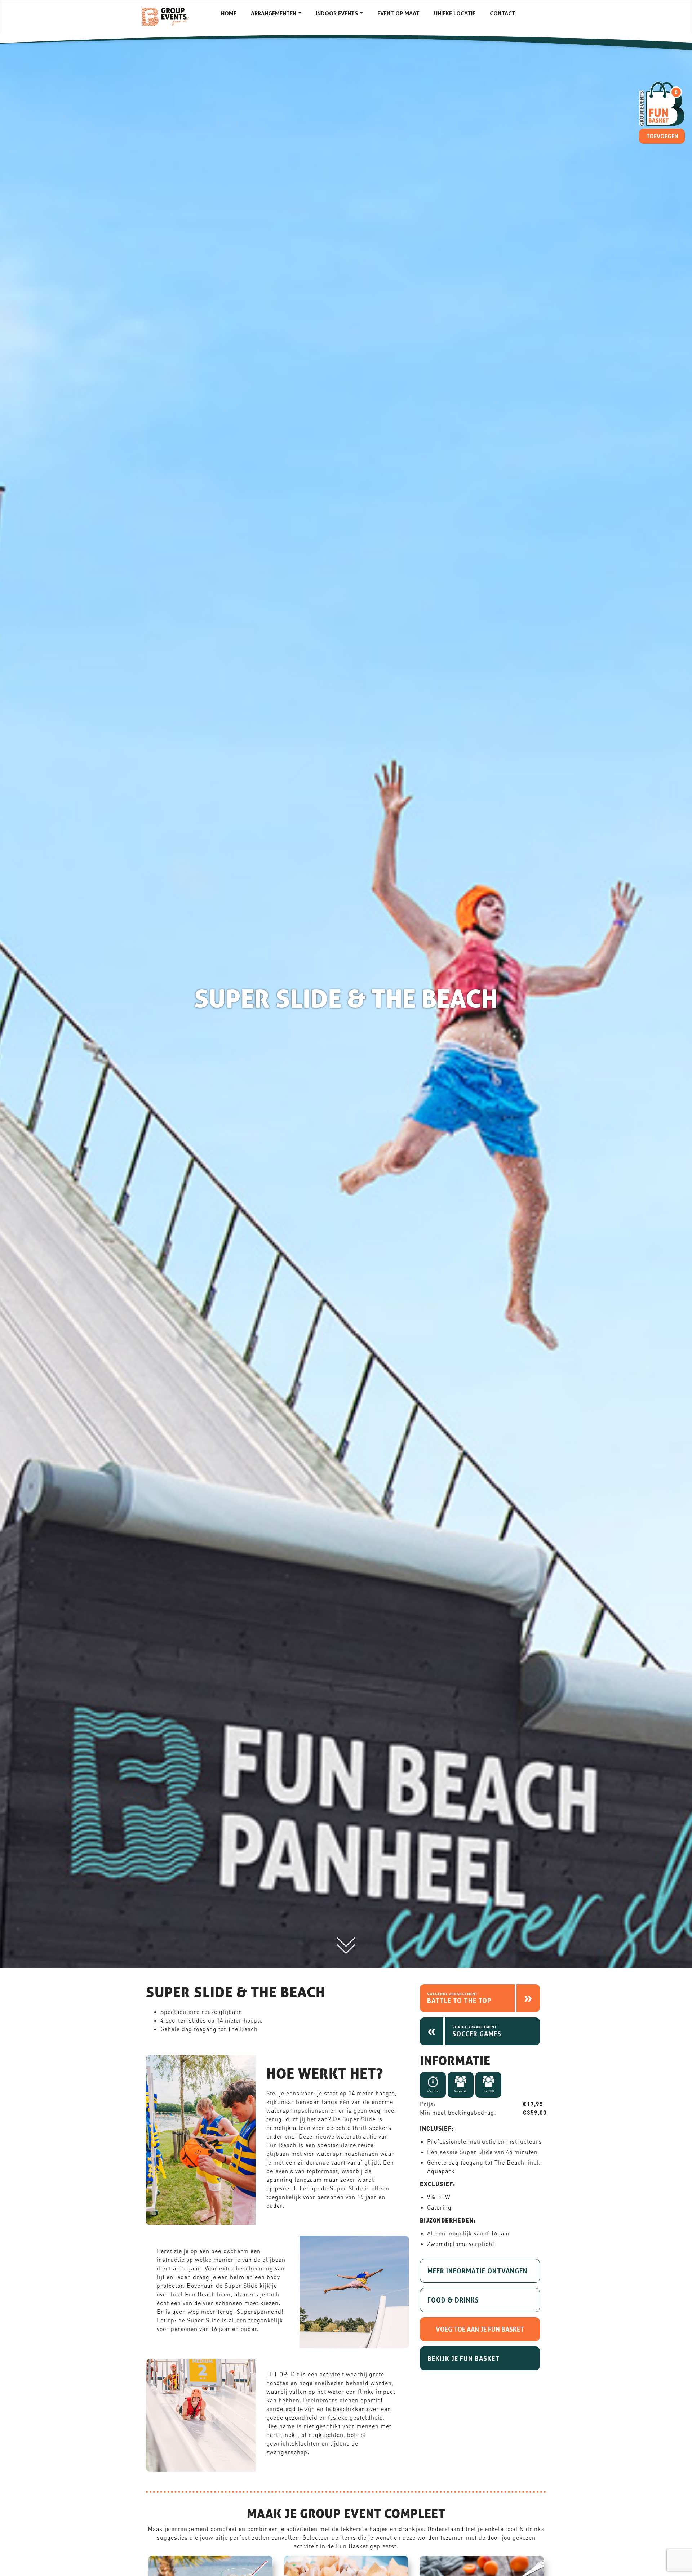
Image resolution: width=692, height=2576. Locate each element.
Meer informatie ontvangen (478, 2271)
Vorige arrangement (474, 2027)
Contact (503, 13)
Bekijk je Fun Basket (463, 2358)
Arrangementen (274, 13)
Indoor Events (338, 13)
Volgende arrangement (452, 1994)
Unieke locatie (455, 13)
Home (229, 13)
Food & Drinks (453, 2300)
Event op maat (398, 13)
